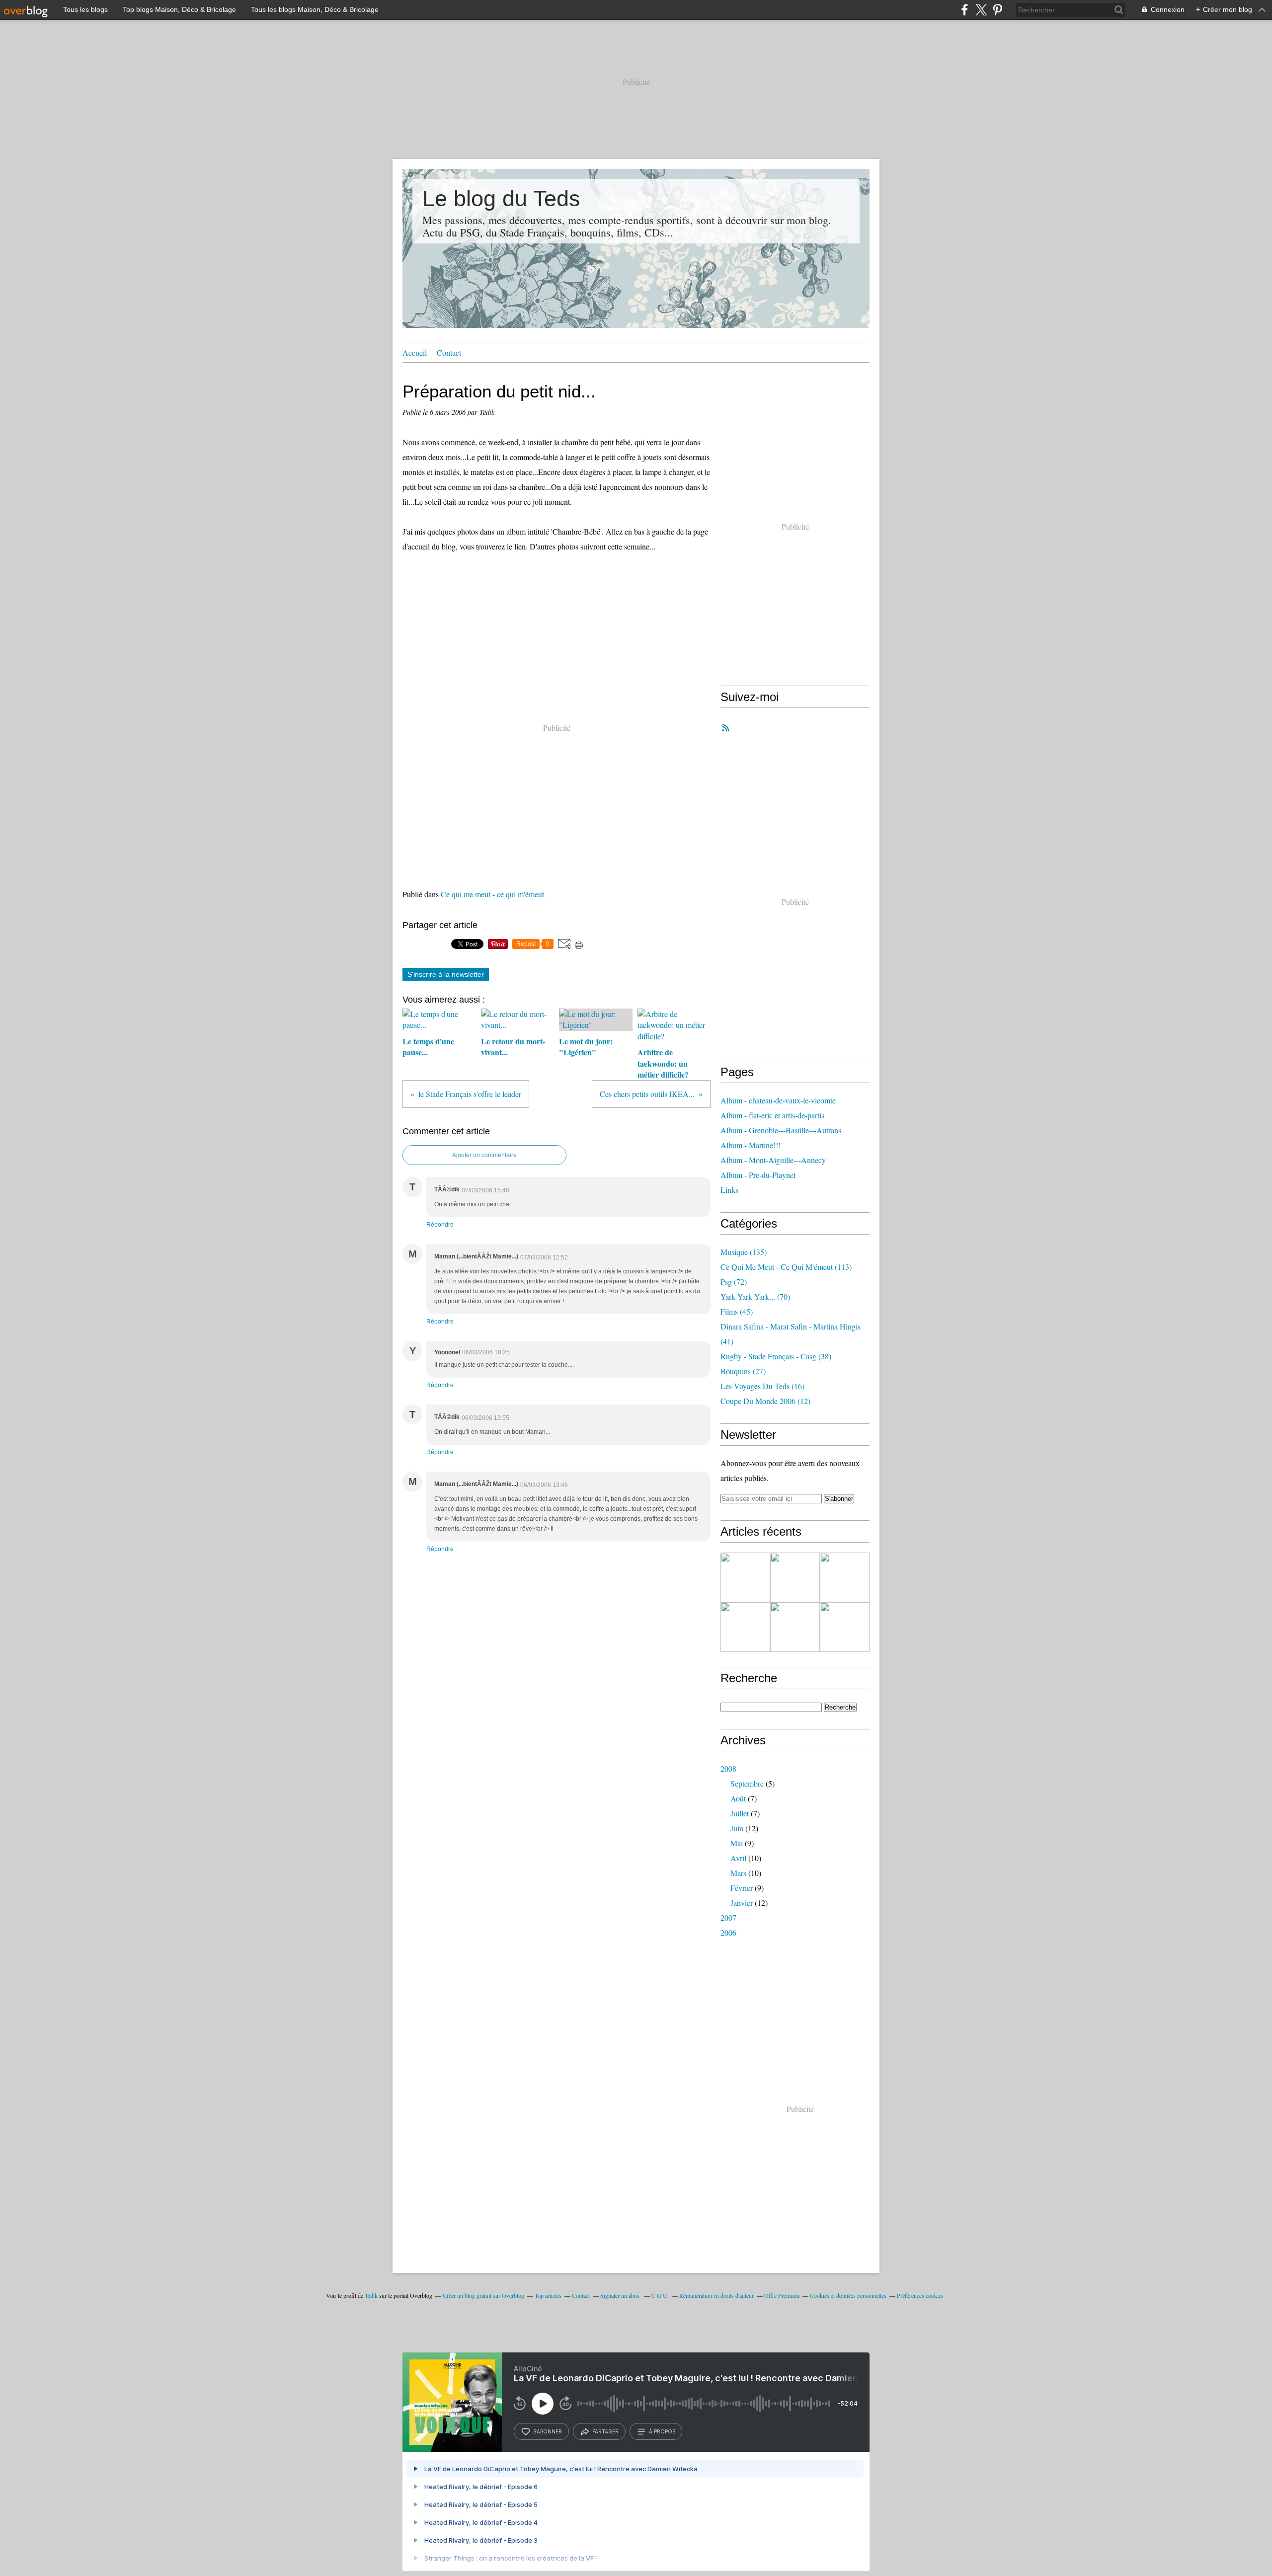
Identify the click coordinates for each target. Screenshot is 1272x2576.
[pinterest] (997, 10)
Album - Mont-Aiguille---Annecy (773, 1160)
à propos (662, 2431)
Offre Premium (782, 2295)
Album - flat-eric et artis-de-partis (772, 1115)
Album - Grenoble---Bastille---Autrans (781, 1130)
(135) (744, 1252)
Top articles (548, 2295)
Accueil (415, 352)
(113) (786, 1267)
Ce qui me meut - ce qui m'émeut (492, 894)
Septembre (747, 1783)
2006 (728, 1932)
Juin (737, 1828)
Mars (738, 1873)
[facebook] (965, 10)
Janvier (742, 1903)
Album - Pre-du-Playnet (758, 1175)
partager (605, 2431)
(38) (776, 1356)
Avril (738, 1858)
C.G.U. (660, 2295)
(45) (737, 1311)
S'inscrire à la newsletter (446, 974)
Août (738, 1798)
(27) (743, 1371)
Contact (449, 352)
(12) (765, 1401)
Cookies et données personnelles (848, 2295)
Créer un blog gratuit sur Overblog (483, 2295)
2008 (728, 1768)
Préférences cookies (920, 2295)
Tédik (371, 2295)
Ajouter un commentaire (484, 1155)
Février (742, 1888)
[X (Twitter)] (981, 10)
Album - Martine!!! (751, 1145)
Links (729, 1190)
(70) (755, 1296)
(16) (762, 1386)
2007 (728, 1917)
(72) (734, 1282)
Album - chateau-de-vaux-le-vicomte (778, 1100)
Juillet (740, 1813)
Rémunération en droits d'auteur (716, 2295)
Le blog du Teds (501, 198)
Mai (737, 1843)
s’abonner (548, 2431)
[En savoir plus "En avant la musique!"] (795, 1627)
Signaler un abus (621, 2295)
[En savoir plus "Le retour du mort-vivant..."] (795, 1577)
